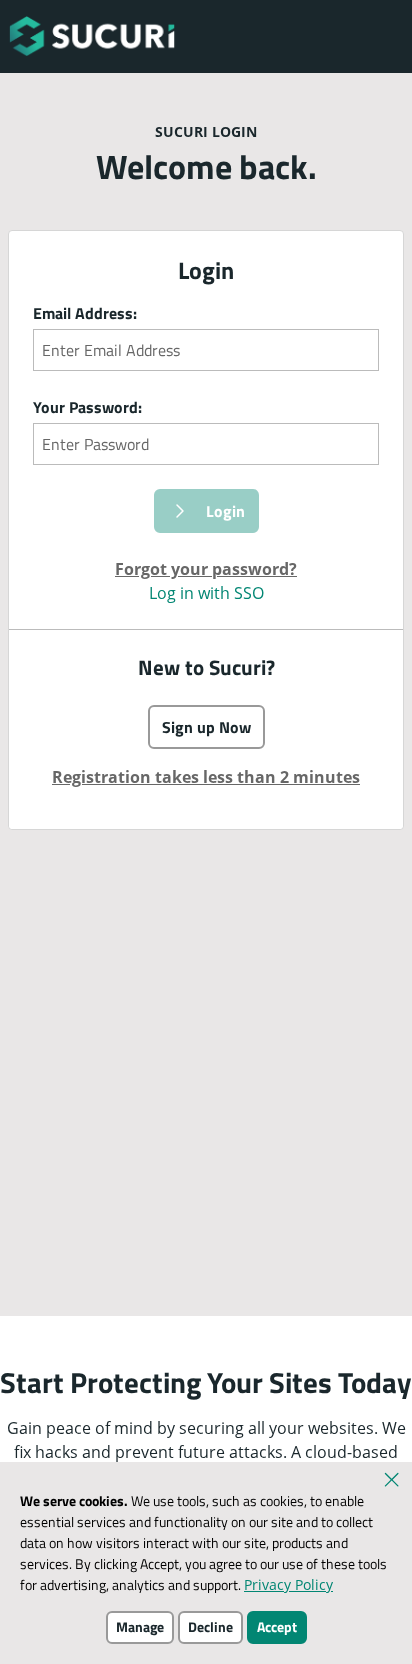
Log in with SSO (206, 593)
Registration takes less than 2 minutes (206, 777)
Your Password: (87, 407)
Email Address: (85, 313)
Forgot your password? (206, 569)
